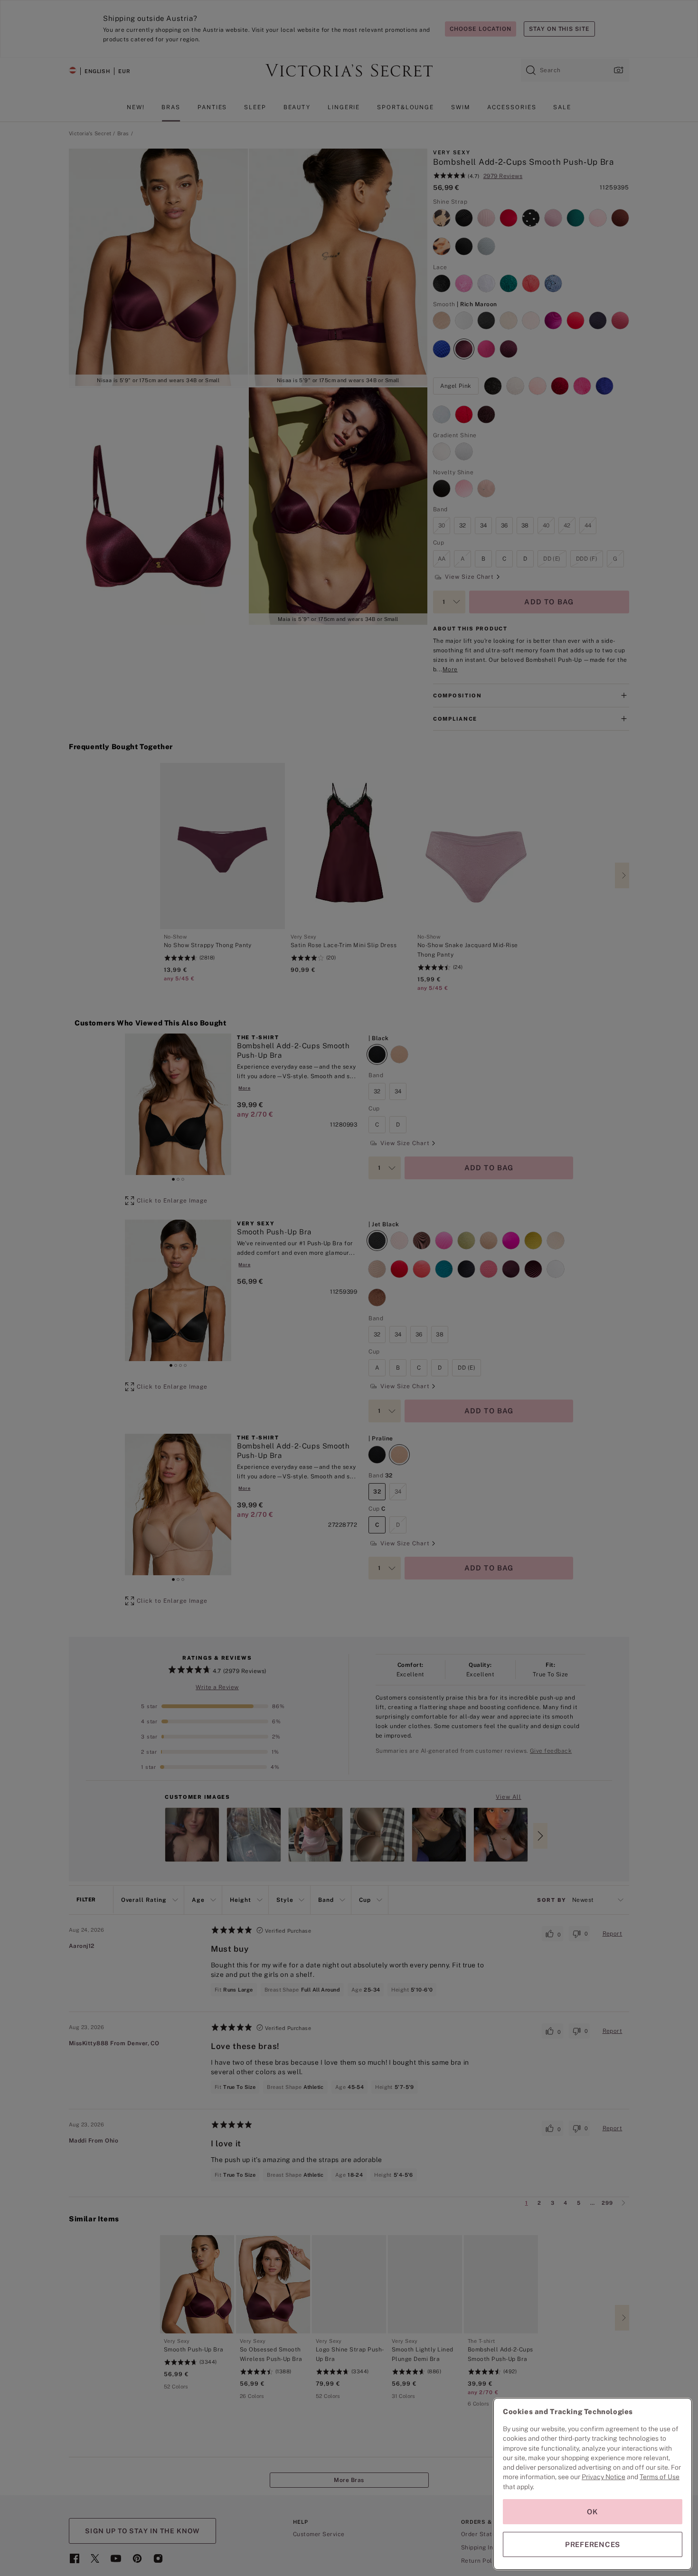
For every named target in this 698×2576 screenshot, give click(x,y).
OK (593, 2512)
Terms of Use (660, 2477)
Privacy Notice (604, 2477)
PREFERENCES (593, 2544)
